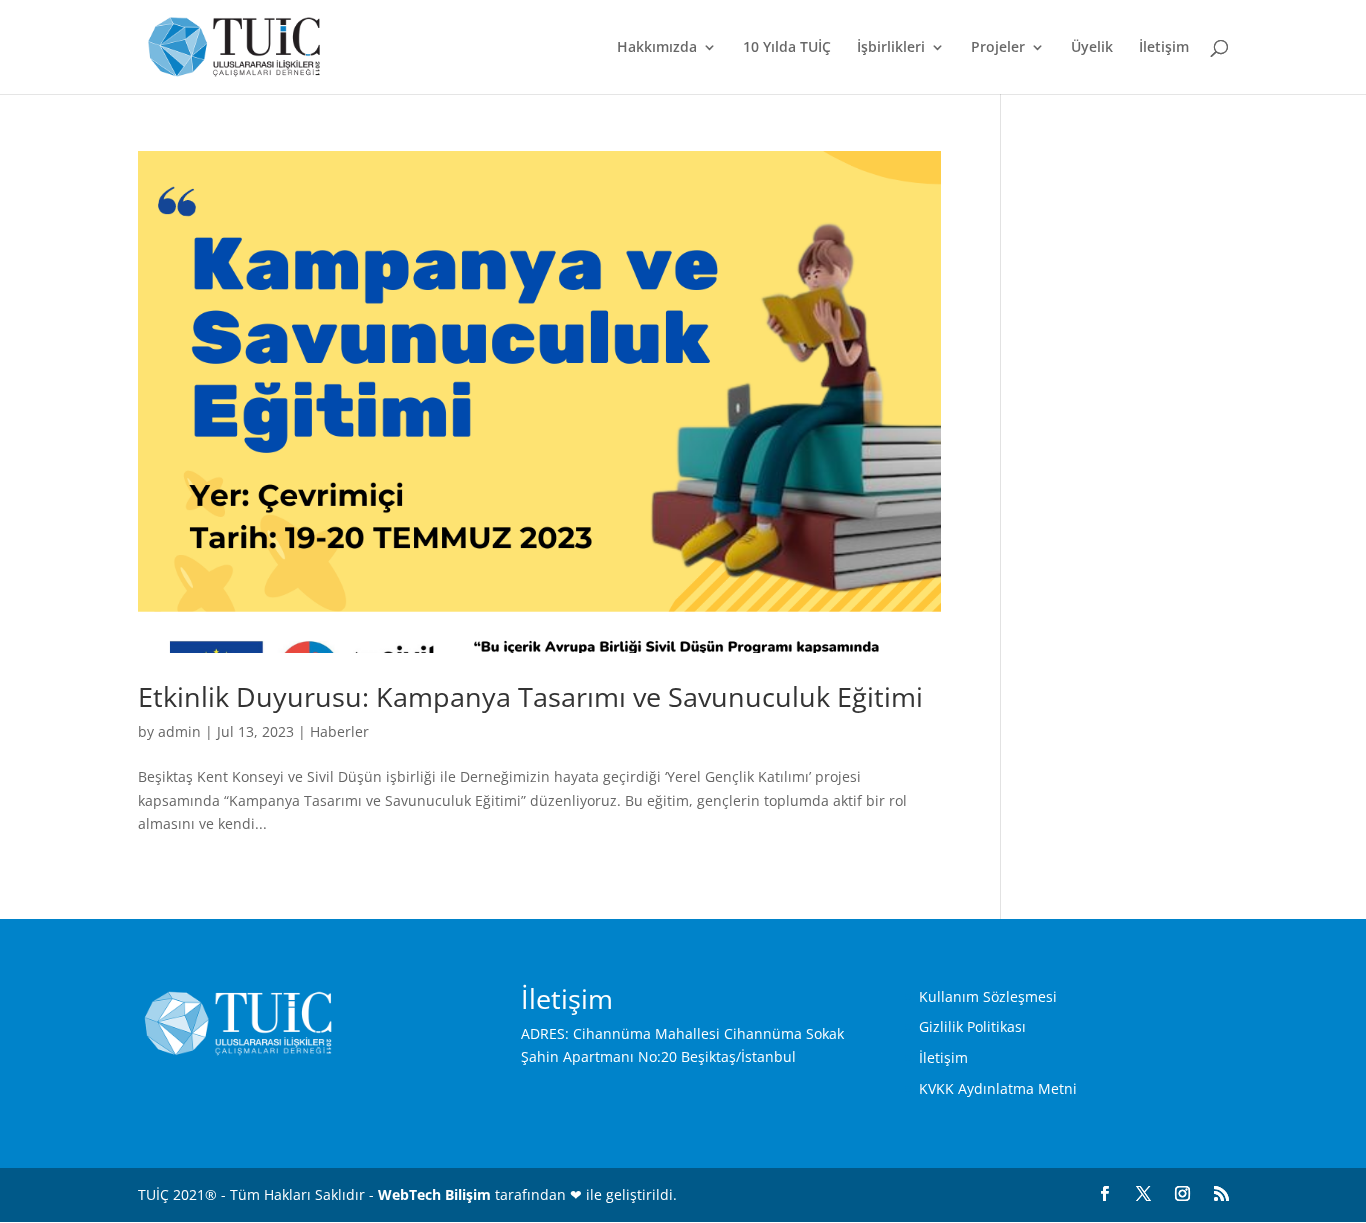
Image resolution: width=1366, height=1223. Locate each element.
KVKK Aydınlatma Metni (998, 1088)
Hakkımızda (657, 48)
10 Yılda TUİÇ (787, 48)
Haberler (339, 731)
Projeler (998, 48)
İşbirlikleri (891, 48)
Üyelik (1092, 48)
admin (179, 731)
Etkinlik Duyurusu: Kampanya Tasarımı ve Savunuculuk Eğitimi (530, 696)
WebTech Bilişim (434, 1194)
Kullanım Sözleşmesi (988, 996)
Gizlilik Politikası (972, 1026)
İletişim (1164, 48)
